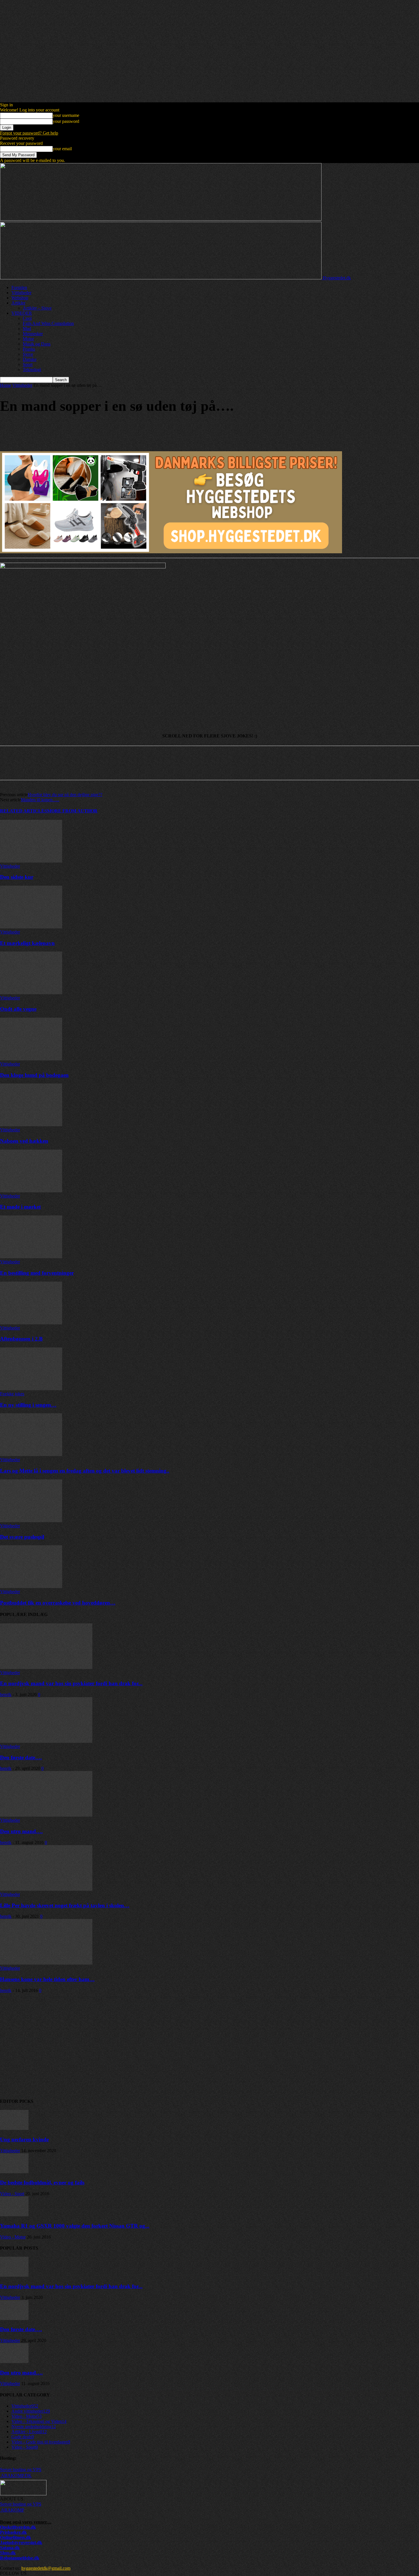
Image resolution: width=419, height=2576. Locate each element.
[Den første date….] (46, 1741)
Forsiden (19, 287)
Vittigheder (21, 293)
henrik (6, 1694)
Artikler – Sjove (37, 308)
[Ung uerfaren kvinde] (14, 2128)
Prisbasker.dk (13, 2532)
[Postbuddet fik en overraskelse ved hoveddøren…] (31, 1586)
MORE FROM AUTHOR (72, 811)
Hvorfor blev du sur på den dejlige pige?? (65, 795)
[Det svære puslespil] (31, 1521)
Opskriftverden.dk (18, 2527)
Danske (30, 359)
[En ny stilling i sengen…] (31, 1389)
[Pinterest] (50, 430)
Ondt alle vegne (18, 1009)
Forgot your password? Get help (29, 133)
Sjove (28, 354)
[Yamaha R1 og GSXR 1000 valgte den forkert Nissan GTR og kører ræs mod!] (14, 2215)
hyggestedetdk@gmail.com (46, 2568)
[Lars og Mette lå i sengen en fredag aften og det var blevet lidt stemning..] (31, 1454)
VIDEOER (22, 313)
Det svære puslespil (22, 1537)
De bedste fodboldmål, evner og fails (42, 2182)
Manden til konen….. (40, 800)
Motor (28, 339)
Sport (28, 364)
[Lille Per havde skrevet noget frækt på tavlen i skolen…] (46, 1889)
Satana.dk (10, 2548)
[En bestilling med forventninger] (31, 1257)
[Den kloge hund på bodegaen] (31, 1059)
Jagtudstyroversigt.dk (21, 2543)
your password (66, 121)
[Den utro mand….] (46, 1815)
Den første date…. (21, 1757)
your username (66, 115)
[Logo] (161, 219)
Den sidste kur (17, 877)
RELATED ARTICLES (24, 811)
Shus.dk (8, 2553)
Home (6, 385)
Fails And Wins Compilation (48, 323)
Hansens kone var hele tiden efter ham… (47, 1979)
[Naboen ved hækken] (31, 1125)
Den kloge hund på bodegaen (34, 1075)
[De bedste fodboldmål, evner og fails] (14, 2172)
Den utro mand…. (21, 1831)
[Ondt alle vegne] (31, 993)
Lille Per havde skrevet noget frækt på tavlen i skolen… (65, 1905)
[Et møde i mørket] (31, 1191)
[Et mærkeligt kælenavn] (31, 927)
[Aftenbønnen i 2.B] (31, 1323)
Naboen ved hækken (24, 1141)
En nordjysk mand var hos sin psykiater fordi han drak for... (71, 1683)
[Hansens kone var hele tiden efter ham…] (46, 1963)
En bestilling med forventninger (37, 1273)
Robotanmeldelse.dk (20, 2558)
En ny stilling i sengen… (28, 1405)
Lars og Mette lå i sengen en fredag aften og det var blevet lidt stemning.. (85, 1471)
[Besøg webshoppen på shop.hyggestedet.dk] (209, 505)
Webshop (20, 298)
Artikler (18, 303)
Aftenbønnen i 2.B (21, 1339)
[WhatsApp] (71, 430)
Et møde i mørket (20, 1207)
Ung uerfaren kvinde (24, 2139)
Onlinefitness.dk (16, 2537)
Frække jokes (12, 1394)
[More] (92, 430)
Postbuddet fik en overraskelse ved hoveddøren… (58, 1603)
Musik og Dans (37, 344)
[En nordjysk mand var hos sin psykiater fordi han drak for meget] (46, 1667)
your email (62, 149)
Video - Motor (13, 2237)
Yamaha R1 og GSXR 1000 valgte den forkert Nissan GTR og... (75, 2226)
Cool (27, 318)
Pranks (29, 349)
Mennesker (33, 334)
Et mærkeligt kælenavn (27, 943)
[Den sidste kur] (31, 861)
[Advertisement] (171, 2048)
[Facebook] (9, 430)
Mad (27, 329)
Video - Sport (12, 2194)
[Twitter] (30, 430)
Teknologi (32, 370)
